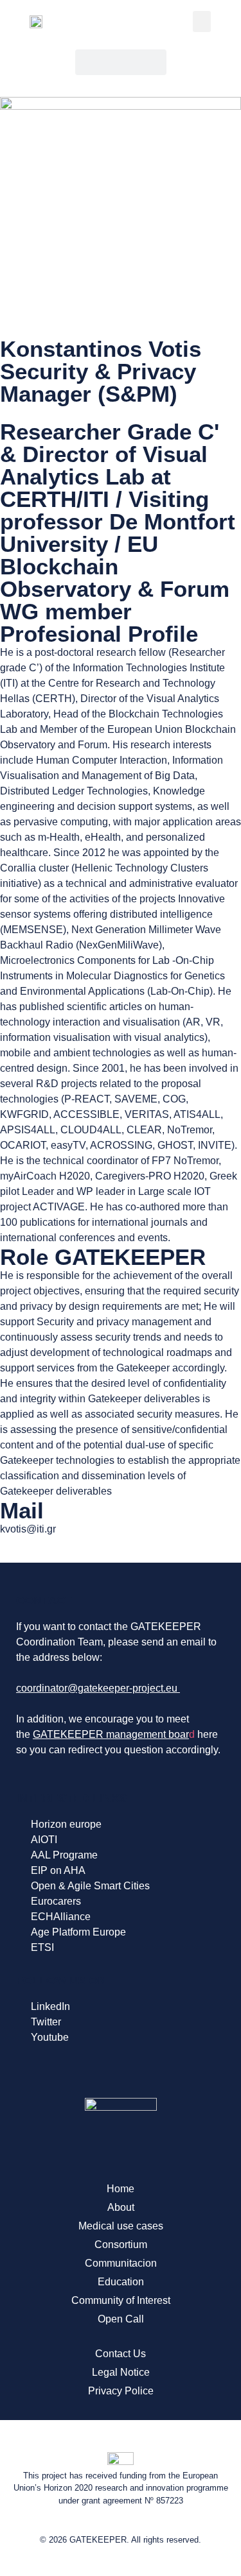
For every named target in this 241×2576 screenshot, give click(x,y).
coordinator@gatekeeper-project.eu (97, 1688)
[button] (202, 21)
